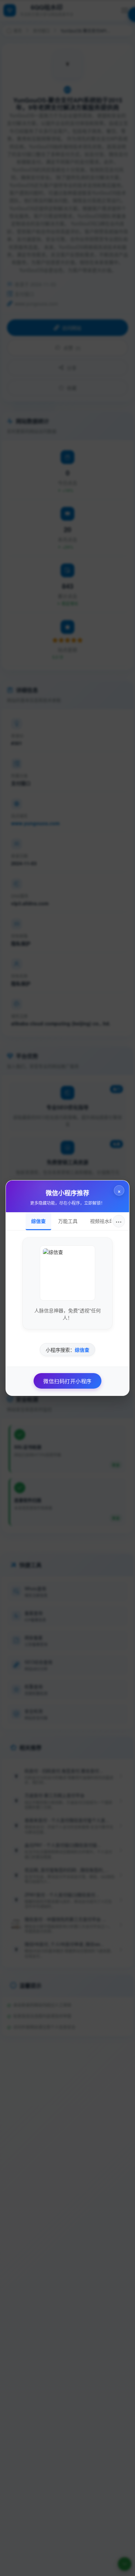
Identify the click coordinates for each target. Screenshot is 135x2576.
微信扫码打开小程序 (67, 1381)
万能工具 (68, 1221)
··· (119, 1221)
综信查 (38, 1221)
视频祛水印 (102, 1221)
